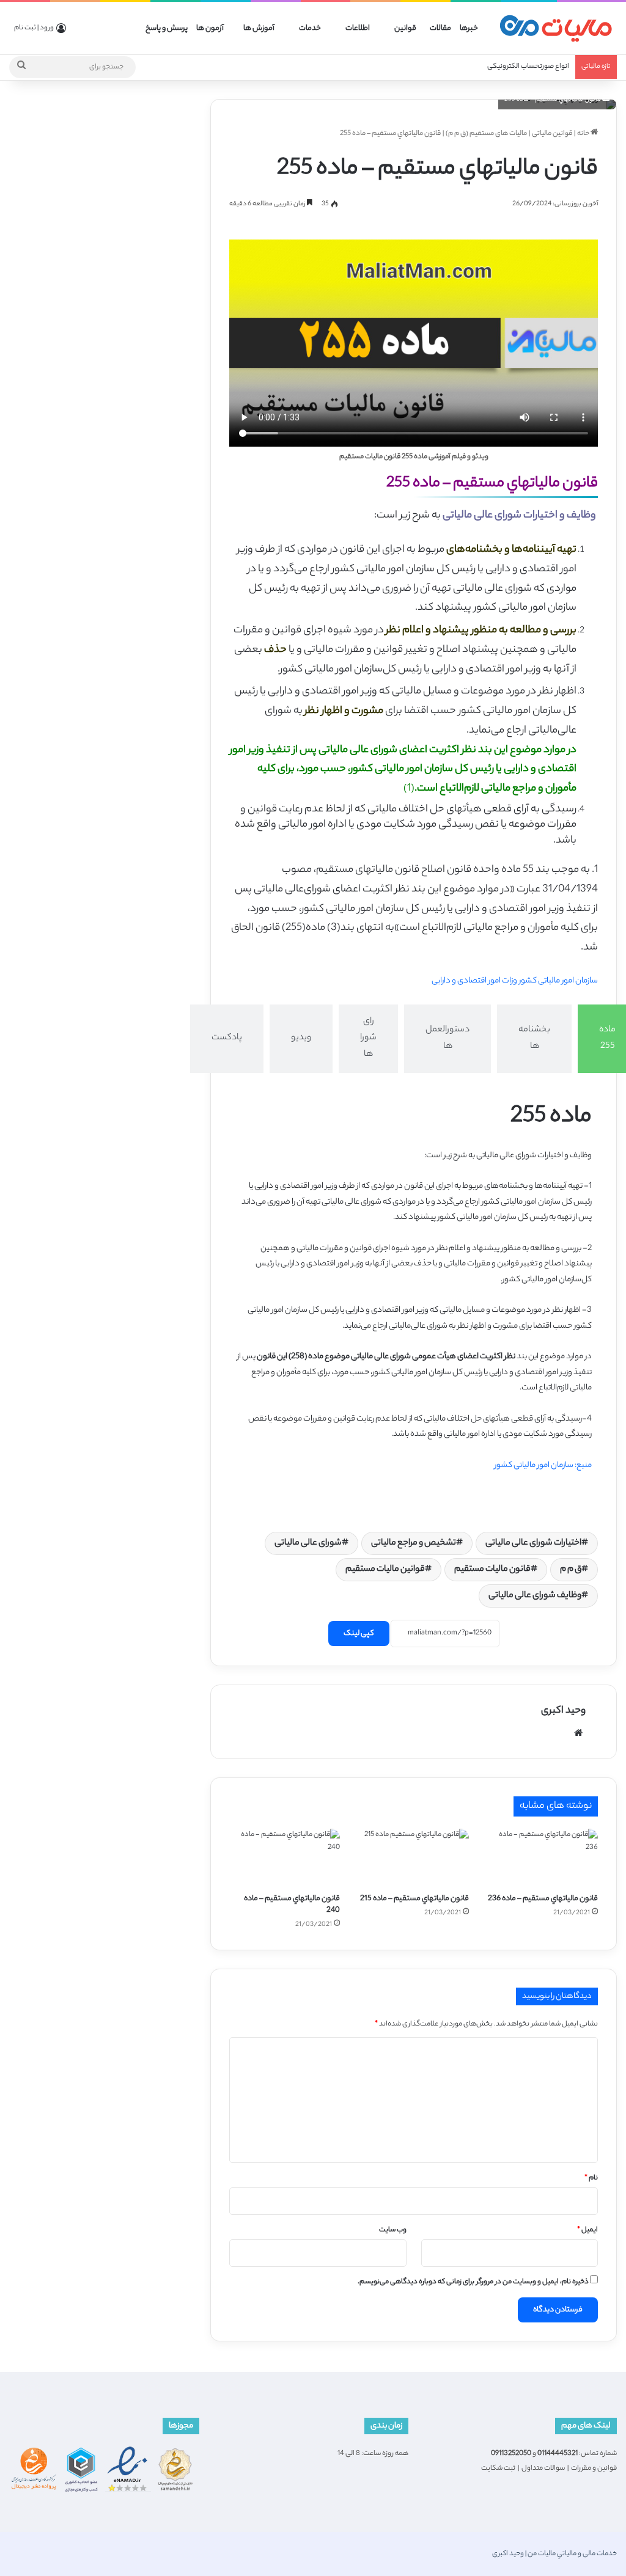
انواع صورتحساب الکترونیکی (528, 67)
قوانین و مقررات (594, 2468)
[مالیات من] (556, 28)
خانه (584, 134)
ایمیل (587, 2230)
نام (591, 2178)
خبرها (469, 28)
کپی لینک (359, 1634)
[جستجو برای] (21, 67)
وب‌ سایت (393, 2230)
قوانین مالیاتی (552, 134)
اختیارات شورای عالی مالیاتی (533, 1543)
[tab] (534, 1039)
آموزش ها (259, 28)
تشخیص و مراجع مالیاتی (414, 1543)
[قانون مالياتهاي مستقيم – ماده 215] (414, 1858)
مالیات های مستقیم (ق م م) (486, 134)
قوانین (405, 28)
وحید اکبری (563, 1711)
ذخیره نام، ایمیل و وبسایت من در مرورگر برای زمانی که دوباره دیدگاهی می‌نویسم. (473, 2282)
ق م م (571, 1570)
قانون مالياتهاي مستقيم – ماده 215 (414, 1899)
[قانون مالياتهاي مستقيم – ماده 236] (543, 1858)
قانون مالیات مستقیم (492, 1570)
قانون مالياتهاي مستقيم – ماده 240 (292, 1905)
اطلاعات (358, 28)
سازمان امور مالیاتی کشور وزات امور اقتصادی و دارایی (515, 981)
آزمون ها (210, 28)
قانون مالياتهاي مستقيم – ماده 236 (543, 1899)
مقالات (440, 28)
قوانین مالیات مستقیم (385, 1570)
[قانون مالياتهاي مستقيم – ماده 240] (285, 1858)
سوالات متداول (543, 2468)
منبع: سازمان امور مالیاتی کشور (543, 1465)
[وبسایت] (578, 1733)
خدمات (310, 28)
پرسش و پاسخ (167, 28)
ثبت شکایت (498, 2468)
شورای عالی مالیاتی (308, 1543)
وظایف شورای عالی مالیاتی (535, 1596)
